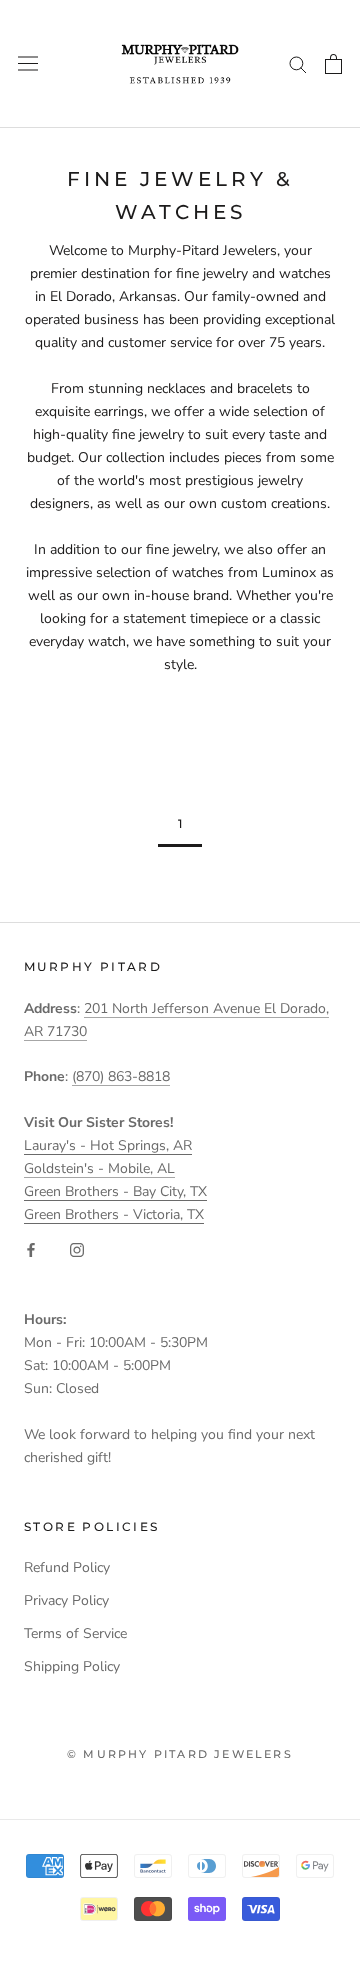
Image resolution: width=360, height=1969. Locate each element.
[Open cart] (333, 64)
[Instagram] (77, 1248)
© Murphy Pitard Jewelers (180, 1754)
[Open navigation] (28, 63)
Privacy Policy (66, 1600)
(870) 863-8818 (121, 1076)
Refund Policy (67, 1567)
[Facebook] (31, 1248)
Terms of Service (75, 1633)
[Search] (298, 63)
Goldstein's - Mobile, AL (99, 1168)
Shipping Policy (72, 1666)
